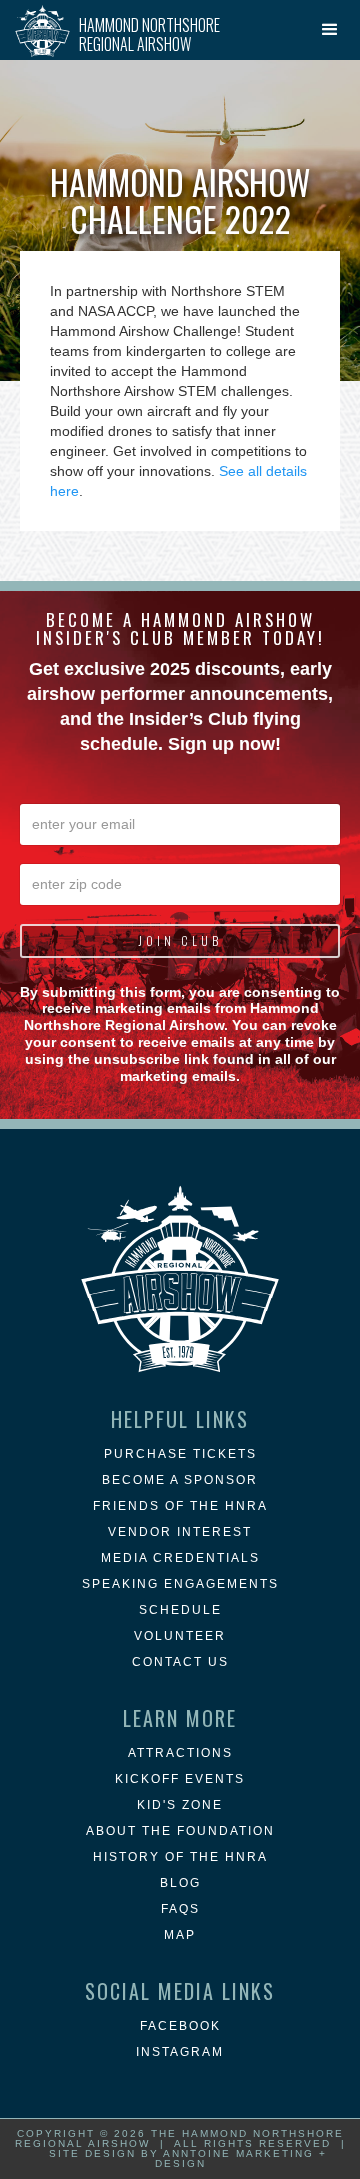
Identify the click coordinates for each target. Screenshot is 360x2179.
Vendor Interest (180, 1532)
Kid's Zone (180, 1805)
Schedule (180, 1610)
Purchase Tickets (180, 1454)
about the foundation (180, 1831)
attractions (180, 1753)
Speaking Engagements (180, 1584)
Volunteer (180, 1636)
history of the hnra (180, 1857)
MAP (180, 1935)
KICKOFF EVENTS (180, 1779)
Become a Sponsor (180, 1480)
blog (180, 1883)
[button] (330, 30)
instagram (180, 2052)
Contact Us (180, 1662)
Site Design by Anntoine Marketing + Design (188, 2158)
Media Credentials (180, 1558)
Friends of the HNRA (180, 1506)
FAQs (180, 1909)
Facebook (180, 2026)
